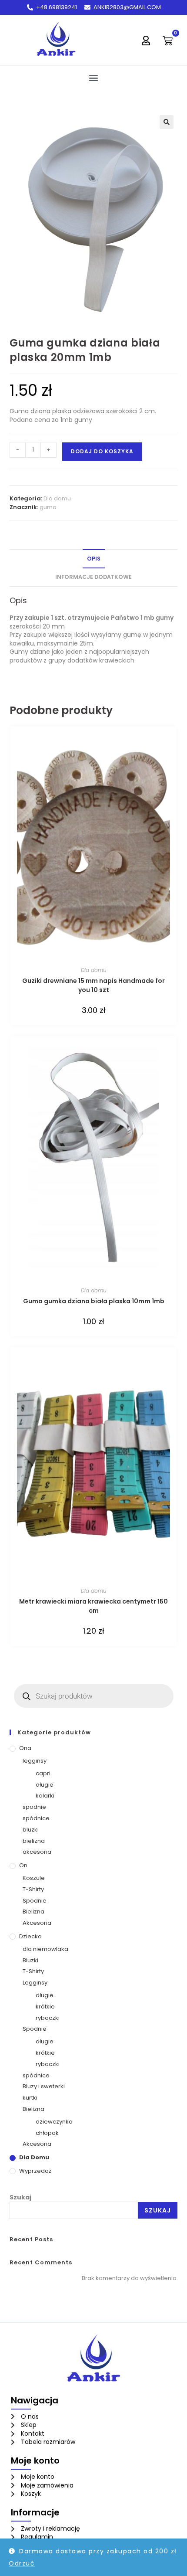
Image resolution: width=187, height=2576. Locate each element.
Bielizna (33, 1912)
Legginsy (35, 1983)
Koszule (34, 1878)
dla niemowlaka (45, 1949)
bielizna (34, 1841)
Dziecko (30, 1936)
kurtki (30, 2098)
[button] (94, 77)
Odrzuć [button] (22, 2563)
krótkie (45, 2007)
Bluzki (30, 1960)
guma (48, 507)
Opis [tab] (94, 559)
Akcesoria (37, 1923)
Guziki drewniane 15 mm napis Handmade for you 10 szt (93, 985)
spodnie (34, 1807)
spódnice (36, 1818)
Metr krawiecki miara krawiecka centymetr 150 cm (93, 1606)
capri (43, 1773)
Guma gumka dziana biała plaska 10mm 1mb (94, 1301)
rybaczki (48, 2018)
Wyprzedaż (35, 2171)
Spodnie (35, 1901)
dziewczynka (54, 2122)
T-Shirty (33, 1889)
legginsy (35, 1761)
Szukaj (20, 2197)
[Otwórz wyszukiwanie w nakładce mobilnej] (94, 1696)
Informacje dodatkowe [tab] (93, 577)
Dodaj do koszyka (102, 451)
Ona (25, 1748)
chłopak (47, 2133)
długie (45, 1785)
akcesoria (37, 1852)
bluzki (31, 1830)
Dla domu (57, 498)
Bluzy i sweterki (44, 2086)
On (23, 1865)
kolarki (45, 1796)
